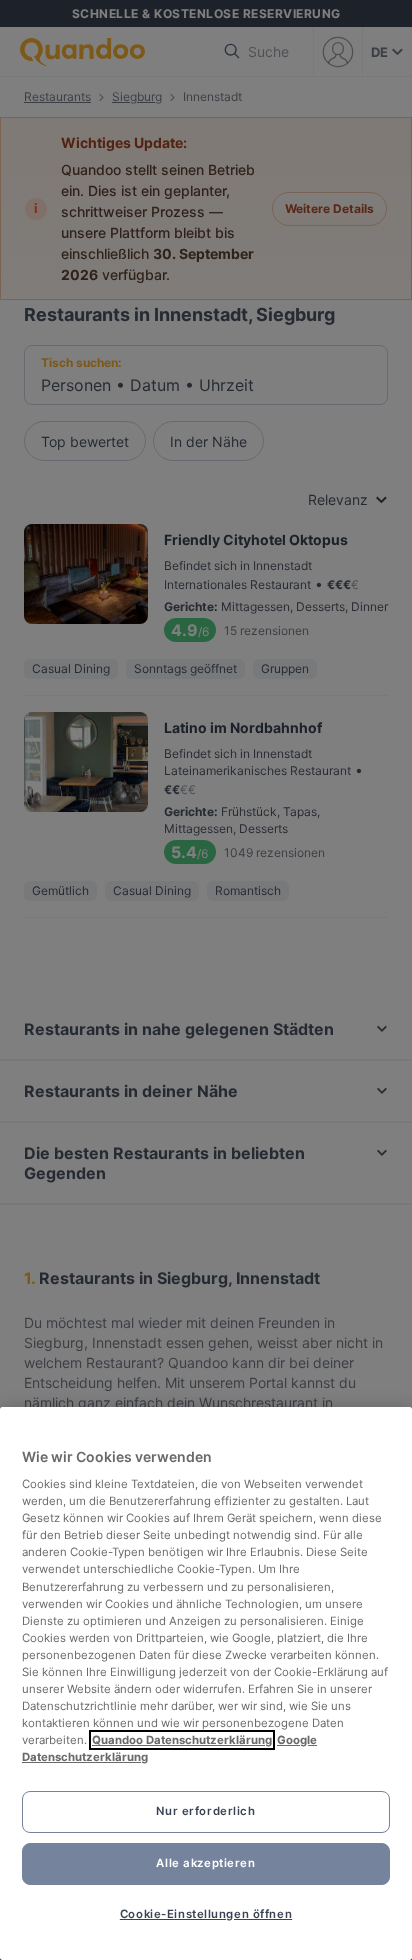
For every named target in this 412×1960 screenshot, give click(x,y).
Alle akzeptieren (205, 1863)
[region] (206, 1683)
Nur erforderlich (205, 1811)
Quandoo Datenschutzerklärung (182, 1740)
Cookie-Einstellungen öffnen (206, 1914)
